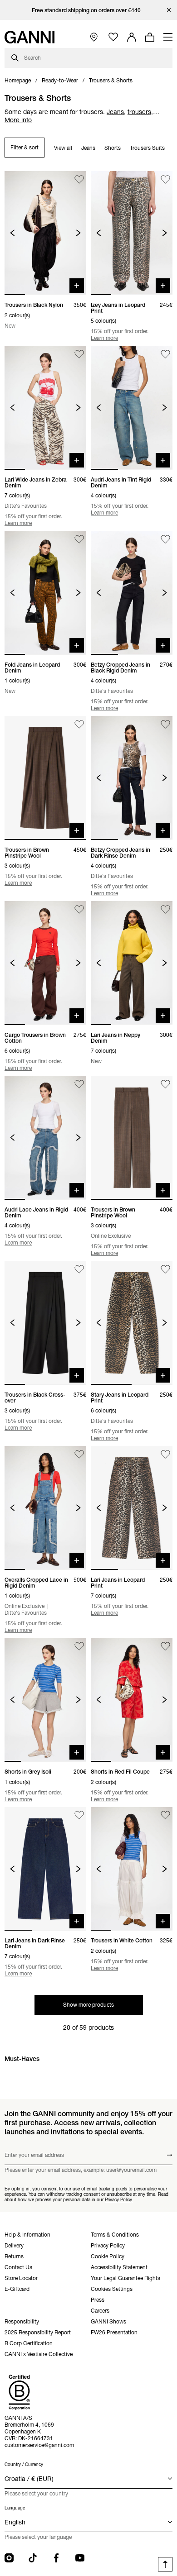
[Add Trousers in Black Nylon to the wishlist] (79, 179)
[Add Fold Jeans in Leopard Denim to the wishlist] (79, 539)
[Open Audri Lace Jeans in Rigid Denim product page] (45, 1138)
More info (18, 120)
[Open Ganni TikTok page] (33, 2558)
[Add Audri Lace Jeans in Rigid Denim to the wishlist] (79, 1084)
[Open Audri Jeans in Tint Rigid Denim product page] (132, 408)
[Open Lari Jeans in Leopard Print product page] (132, 1508)
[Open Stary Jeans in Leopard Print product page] (132, 1323)
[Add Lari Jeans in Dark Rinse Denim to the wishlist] (79, 1815)
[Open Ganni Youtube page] (80, 2558)
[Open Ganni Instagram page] (9, 2558)
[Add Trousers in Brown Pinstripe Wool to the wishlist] (79, 724)
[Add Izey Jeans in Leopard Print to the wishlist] (165, 179)
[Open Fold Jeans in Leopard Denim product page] (45, 593)
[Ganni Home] (29, 37)
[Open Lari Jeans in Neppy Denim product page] (132, 963)
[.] (89, 10)
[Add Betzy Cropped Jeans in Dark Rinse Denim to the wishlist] (165, 724)
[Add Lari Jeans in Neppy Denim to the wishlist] (165, 909)
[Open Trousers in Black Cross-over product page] (45, 1323)
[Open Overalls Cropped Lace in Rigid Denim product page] (45, 1508)
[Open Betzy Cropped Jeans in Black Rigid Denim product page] (132, 593)
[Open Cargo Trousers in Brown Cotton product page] (45, 963)
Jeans (88, 148)
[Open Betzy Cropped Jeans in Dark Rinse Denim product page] (132, 778)
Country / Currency (24, 2464)
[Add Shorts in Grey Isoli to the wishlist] (79, 1646)
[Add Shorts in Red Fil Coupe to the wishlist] (165, 1646)
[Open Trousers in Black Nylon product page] (45, 233)
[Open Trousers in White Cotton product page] (132, 1869)
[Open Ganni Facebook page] (56, 2558)
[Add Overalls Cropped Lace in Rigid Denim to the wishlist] (79, 1454)
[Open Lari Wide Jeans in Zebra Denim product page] (45, 408)
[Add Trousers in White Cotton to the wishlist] (165, 1815)
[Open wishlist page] (113, 37)
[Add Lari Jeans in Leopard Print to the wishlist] (165, 1454)
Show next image (78, 233)
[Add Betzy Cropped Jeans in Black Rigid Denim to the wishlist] (165, 539)
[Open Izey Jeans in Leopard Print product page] (132, 233)
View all (63, 148)
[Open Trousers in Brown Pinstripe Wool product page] (45, 778)
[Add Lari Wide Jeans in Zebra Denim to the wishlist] (79, 354)
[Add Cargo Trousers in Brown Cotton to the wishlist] (79, 909)
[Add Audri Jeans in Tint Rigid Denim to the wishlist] (165, 354)
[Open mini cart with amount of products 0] (150, 37)
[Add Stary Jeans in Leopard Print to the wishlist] (165, 1269)
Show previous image (12, 233)
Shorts (113, 148)
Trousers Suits (147, 148)
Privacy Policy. (119, 2199)
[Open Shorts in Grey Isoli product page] (45, 1700)
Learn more (104, 338)
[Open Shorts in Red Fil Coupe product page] (132, 1700)
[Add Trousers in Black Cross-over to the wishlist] (79, 1269)
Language (15, 2508)
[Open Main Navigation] (168, 37)
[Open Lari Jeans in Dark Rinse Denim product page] (45, 1869)
